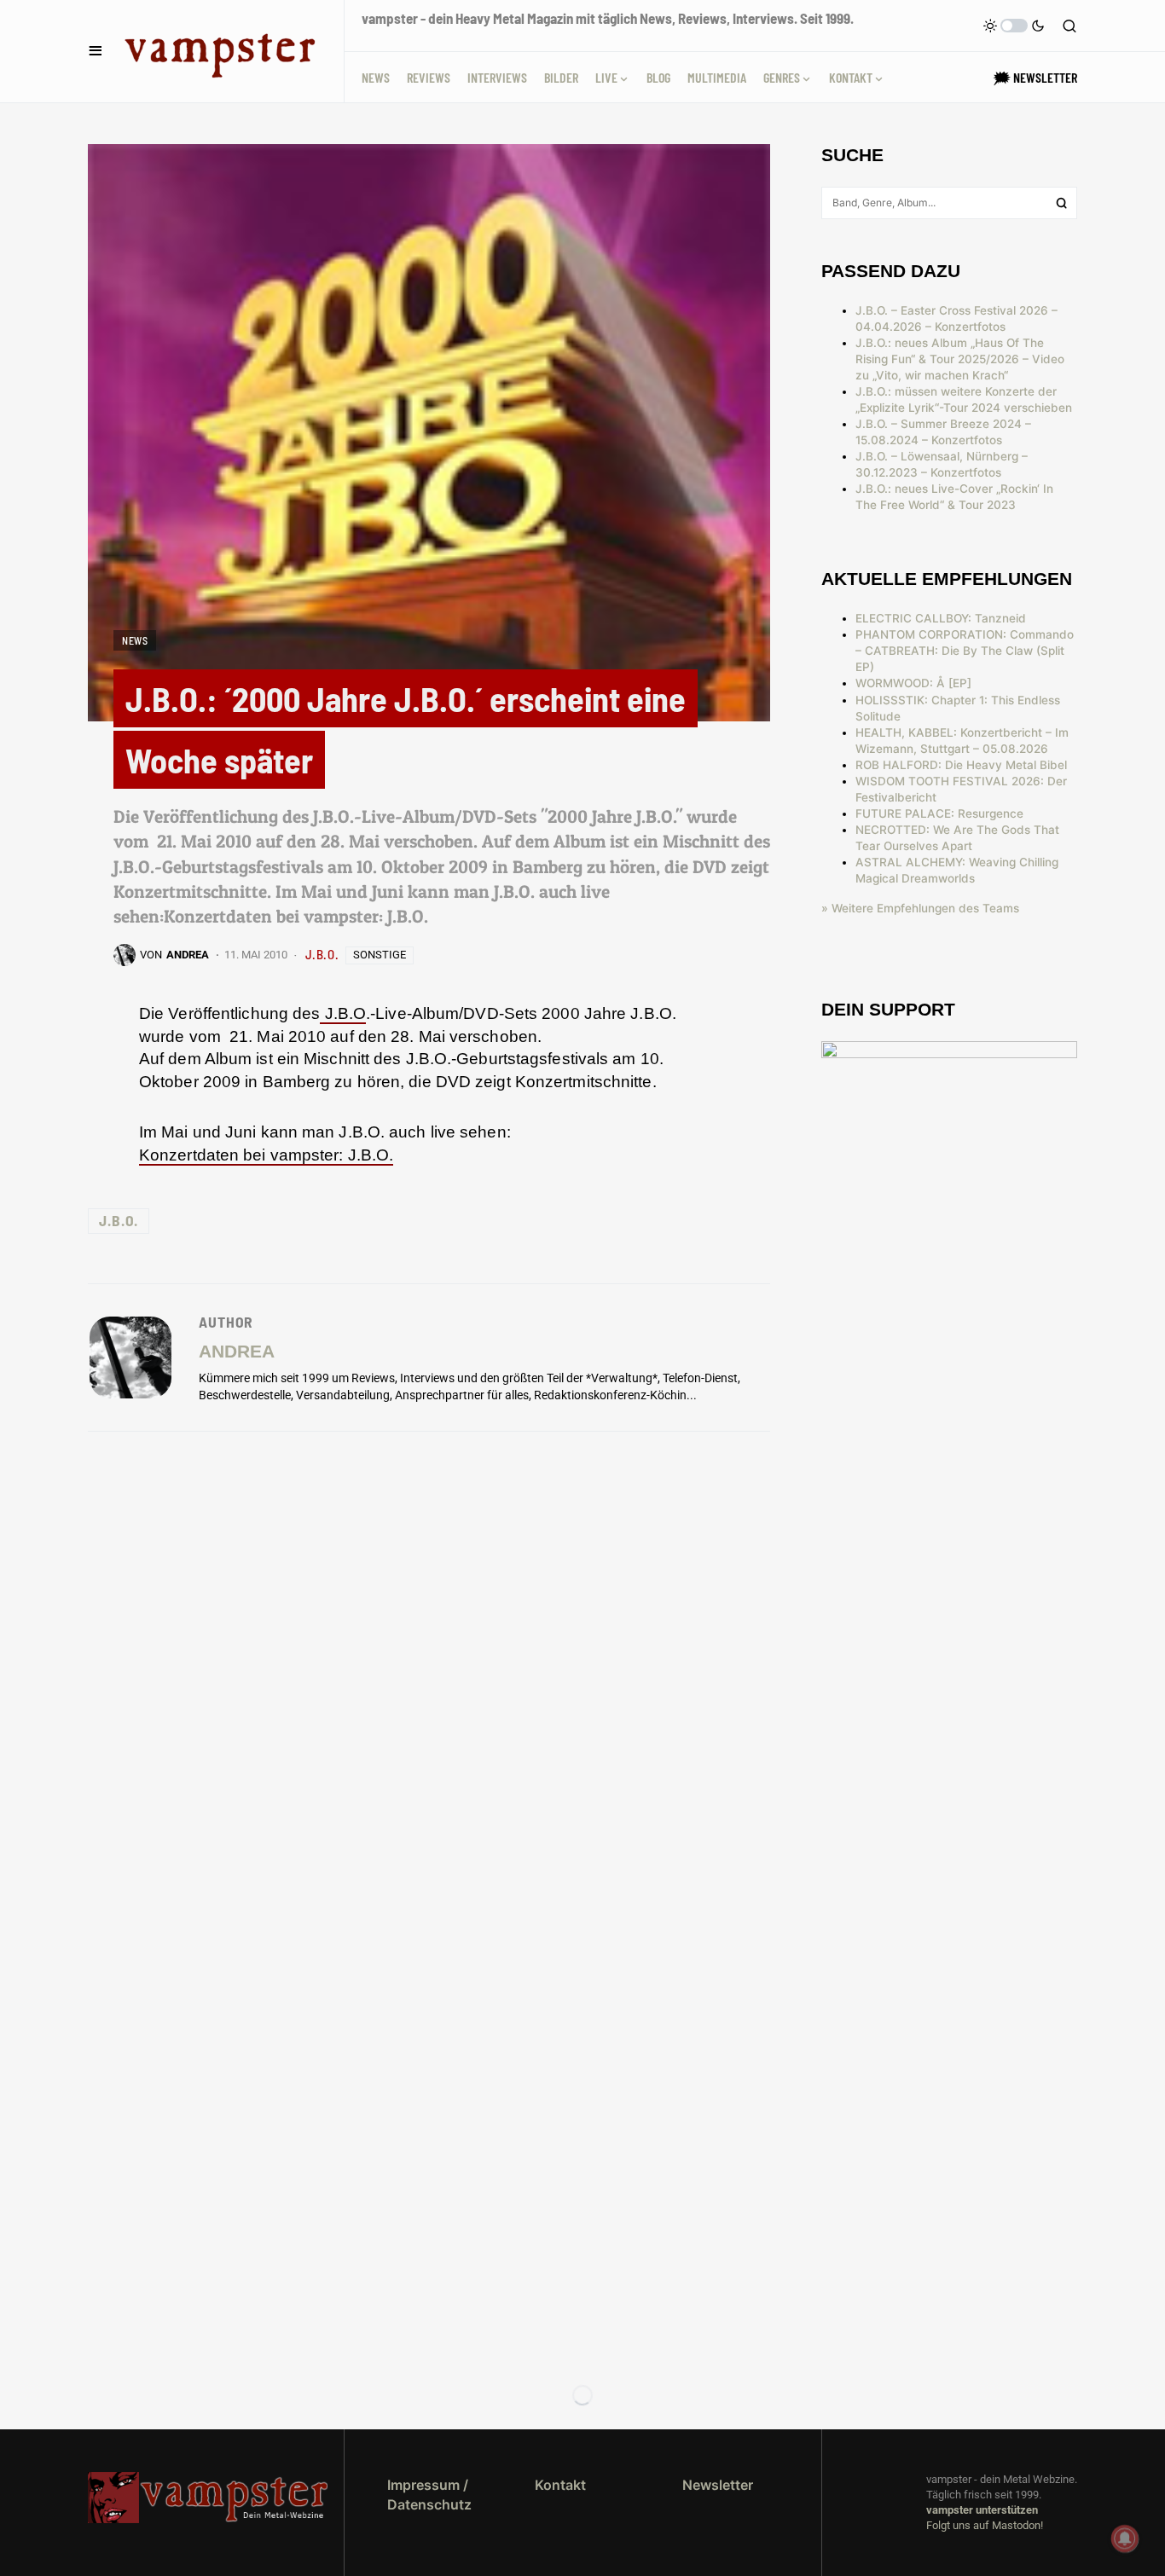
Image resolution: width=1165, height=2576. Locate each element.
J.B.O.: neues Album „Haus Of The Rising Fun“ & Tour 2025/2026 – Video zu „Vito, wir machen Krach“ (960, 359)
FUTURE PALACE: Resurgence (939, 813)
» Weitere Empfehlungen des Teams (920, 908)
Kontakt (560, 2485)
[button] (96, 51)
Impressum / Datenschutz (429, 2494)
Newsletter (718, 2485)
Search (1062, 203)
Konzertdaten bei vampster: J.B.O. (266, 1155)
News (135, 640)
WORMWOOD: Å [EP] (913, 683)
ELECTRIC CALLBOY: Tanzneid (941, 618)
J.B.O (343, 1013)
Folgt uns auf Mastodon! (985, 2525)
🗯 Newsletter (1035, 77)
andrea (237, 1351)
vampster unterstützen (982, 2510)
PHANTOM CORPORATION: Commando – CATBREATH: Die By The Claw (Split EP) (965, 651)
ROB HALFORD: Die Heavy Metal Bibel (961, 765)
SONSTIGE (380, 955)
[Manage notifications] (1125, 2538)
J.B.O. (322, 954)
